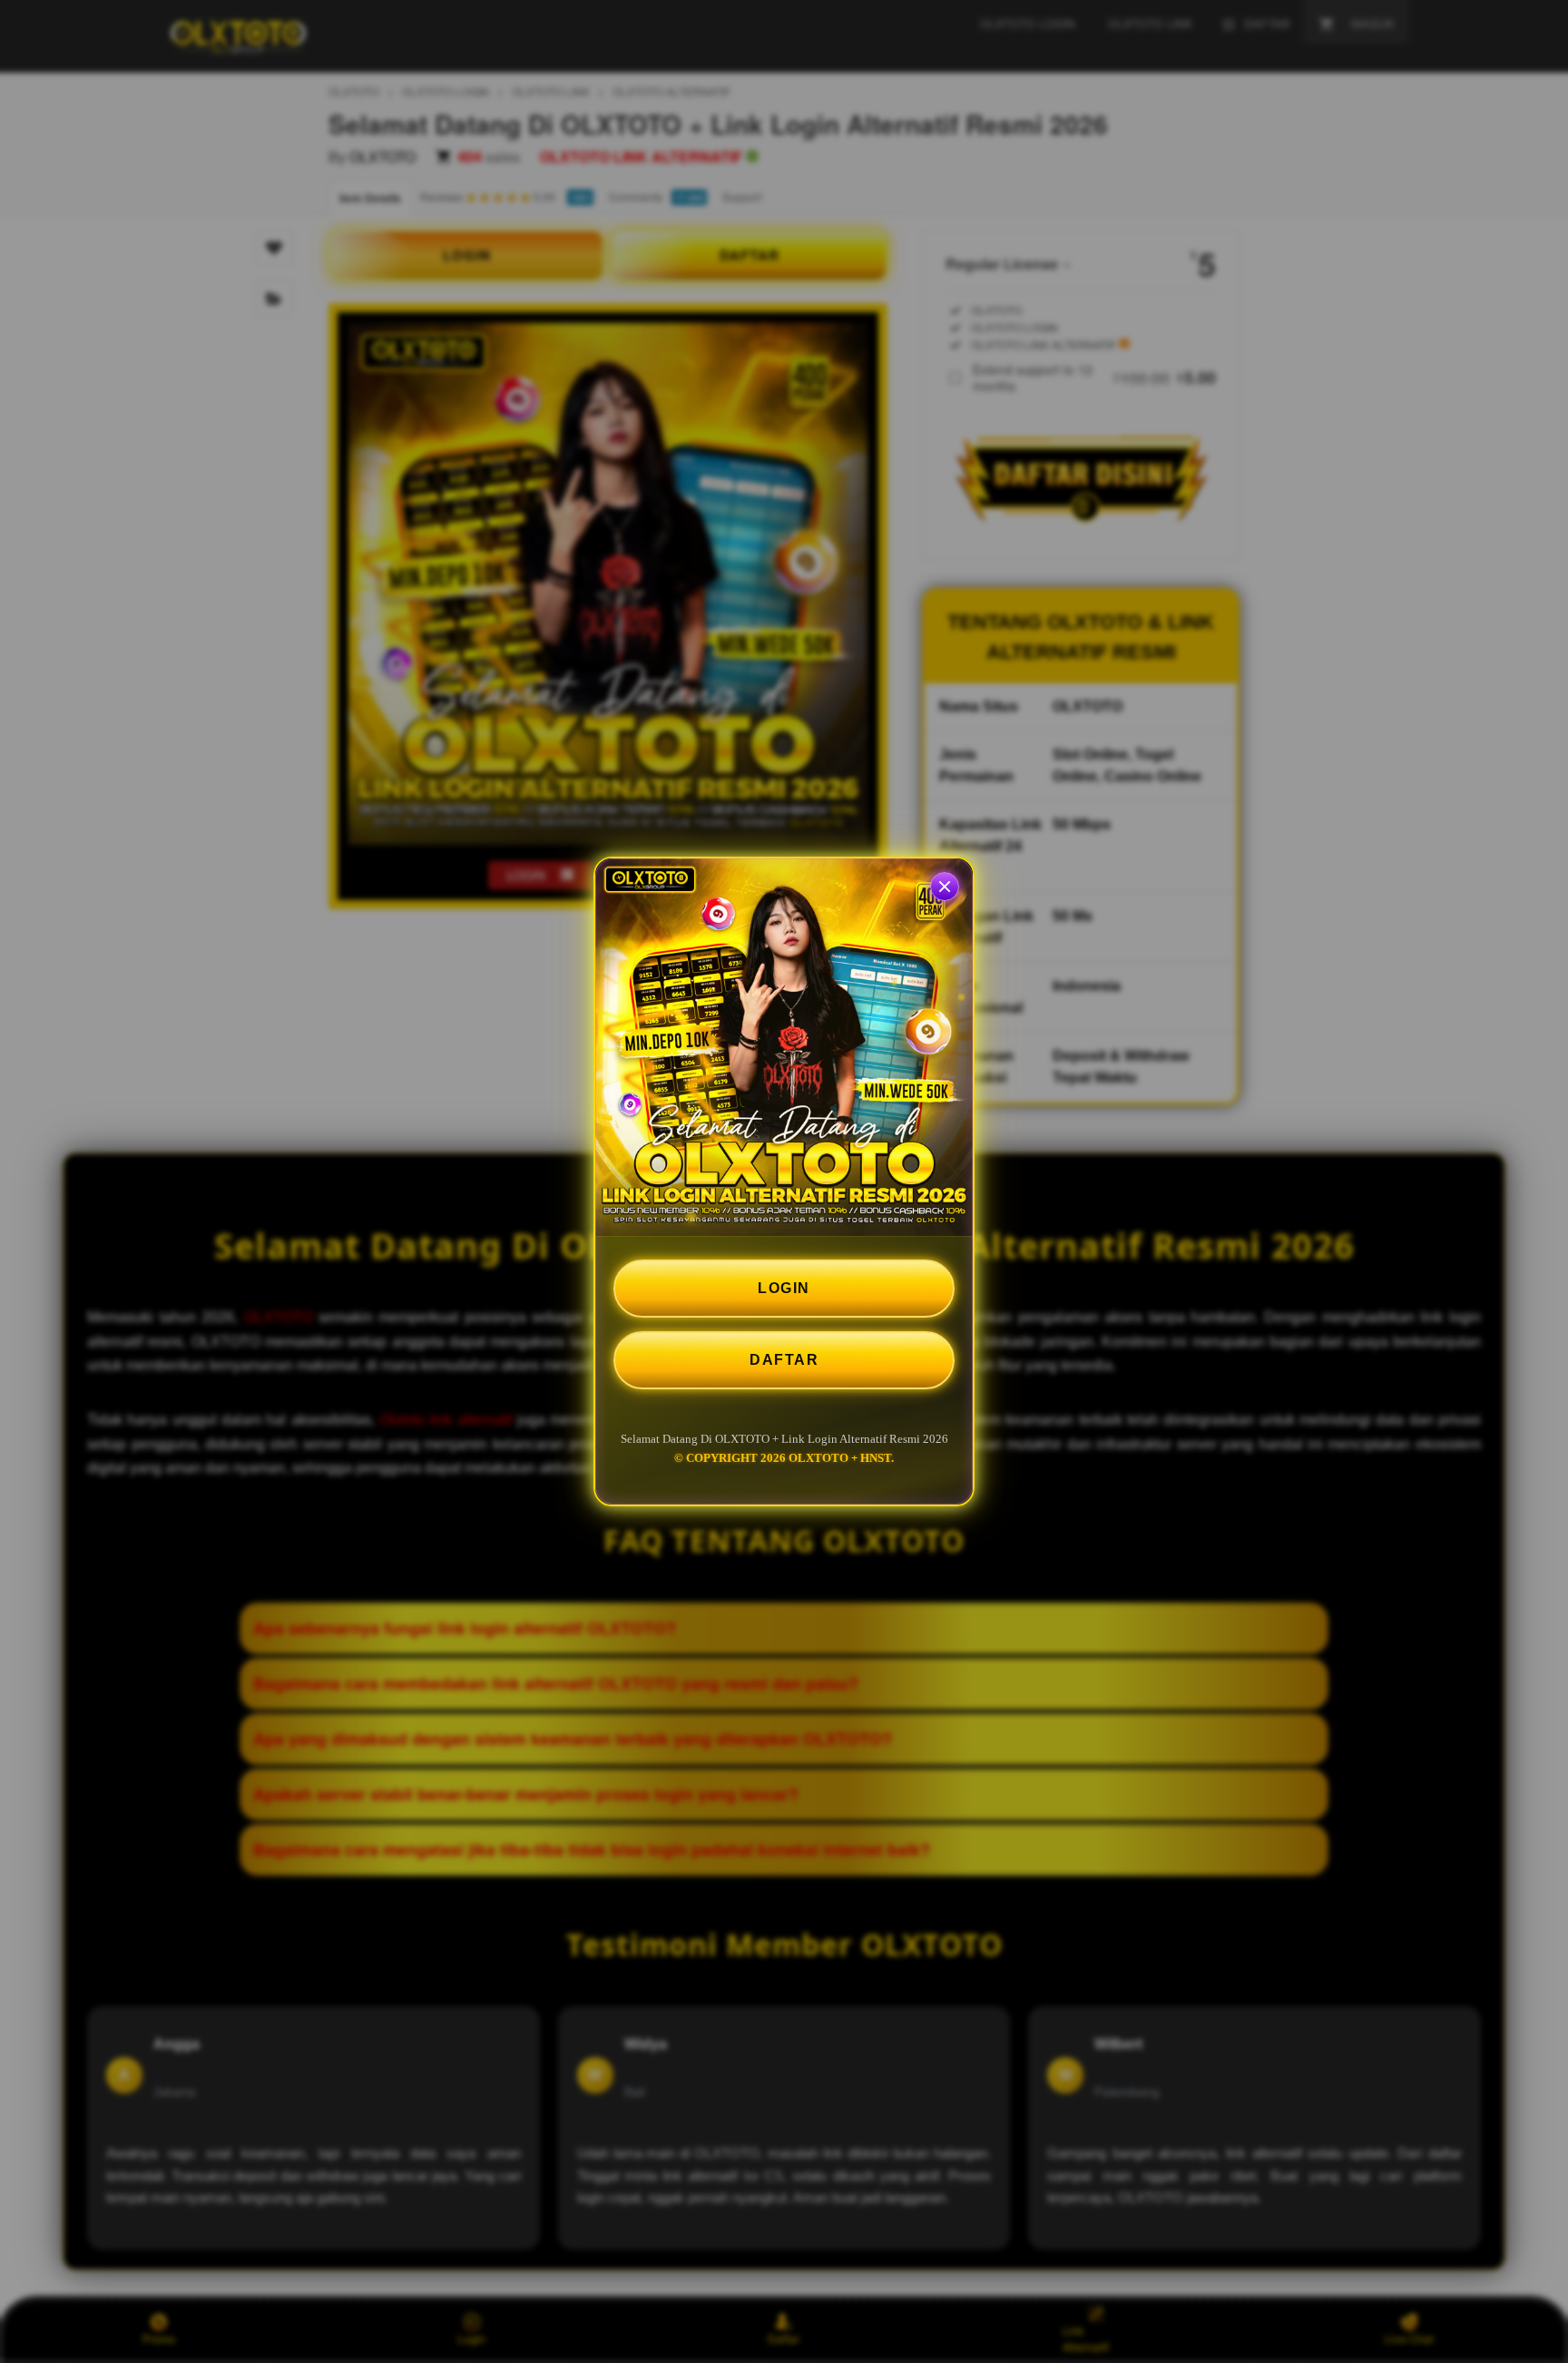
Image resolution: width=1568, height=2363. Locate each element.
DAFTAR (784, 1360)
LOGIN (784, 1288)
